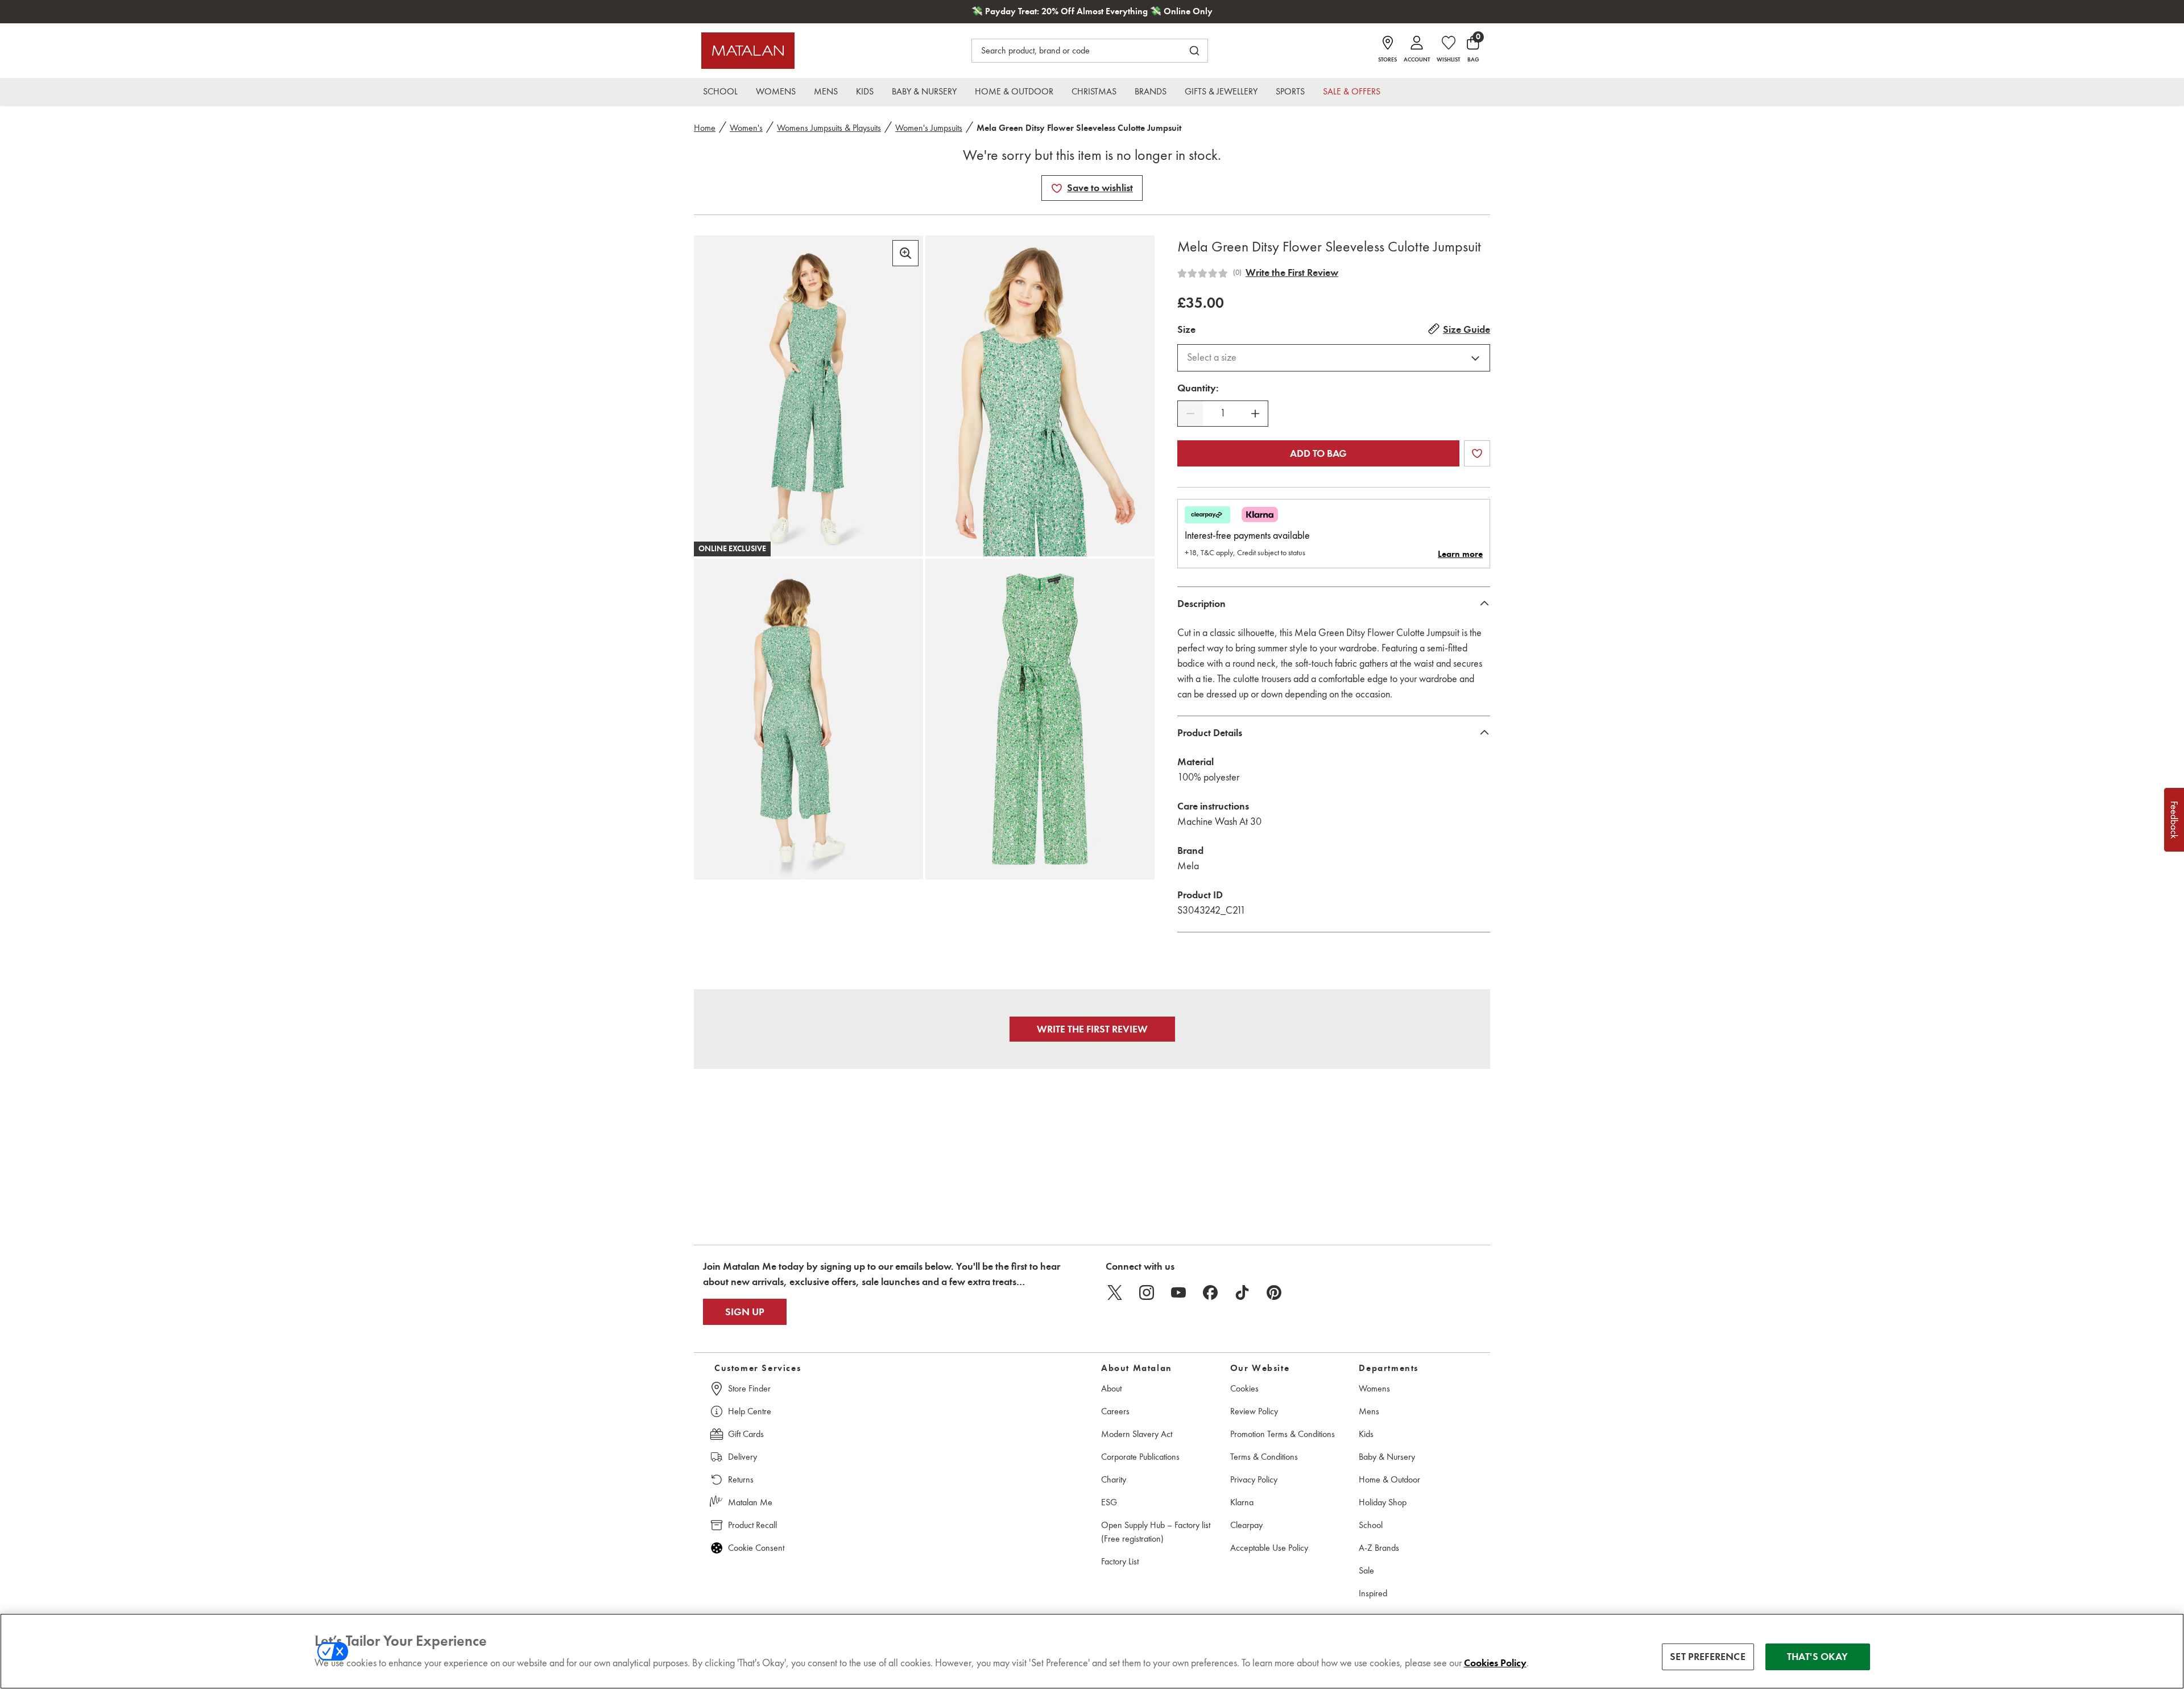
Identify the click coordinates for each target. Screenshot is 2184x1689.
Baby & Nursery (1387, 1457)
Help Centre (750, 1411)
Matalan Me (750, 1502)
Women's (746, 128)
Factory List (1120, 1561)
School (1371, 1525)
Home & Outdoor (1389, 1479)
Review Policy (1254, 1411)
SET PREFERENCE (1708, 1657)
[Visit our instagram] (1147, 1292)
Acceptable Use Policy (1269, 1548)
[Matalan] (748, 51)
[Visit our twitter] (1115, 1292)
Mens (1369, 1411)
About (1111, 1388)
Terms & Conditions (1264, 1457)
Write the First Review (1292, 272)
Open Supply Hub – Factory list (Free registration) (1156, 1532)
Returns (741, 1479)
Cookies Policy (1495, 1663)
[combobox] (1334, 358)
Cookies (1244, 1388)
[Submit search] (1194, 51)
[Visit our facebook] (1210, 1292)
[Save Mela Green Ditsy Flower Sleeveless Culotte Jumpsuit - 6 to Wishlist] (1057, 188)
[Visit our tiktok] (1242, 1292)
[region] (1092, 1651)
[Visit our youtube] (1178, 1292)
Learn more (1460, 554)
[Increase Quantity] (1255, 414)
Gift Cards (746, 1434)
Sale (1366, 1570)
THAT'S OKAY (1817, 1657)
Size (1186, 329)
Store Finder (749, 1388)
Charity (1114, 1479)
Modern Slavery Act (1137, 1434)
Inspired (1373, 1593)
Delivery (743, 1457)
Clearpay (1246, 1525)
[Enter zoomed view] (905, 253)
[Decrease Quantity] (1190, 414)
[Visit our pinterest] (1274, 1292)
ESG (1109, 1502)
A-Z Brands (1379, 1548)
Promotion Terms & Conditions (1283, 1434)
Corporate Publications (1140, 1457)
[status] (1223, 413)
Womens (1374, 1388)
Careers (1115, 1411)
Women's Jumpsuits (929, 128)
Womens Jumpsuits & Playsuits (829, 128)
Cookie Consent (756, 1548)
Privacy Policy (1254, 1479)
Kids (1366, 1434)
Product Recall (752, 1525)
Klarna (1242, 1502)
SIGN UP (745, 1312)
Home (705, 128)
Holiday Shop (1383, 1502)
